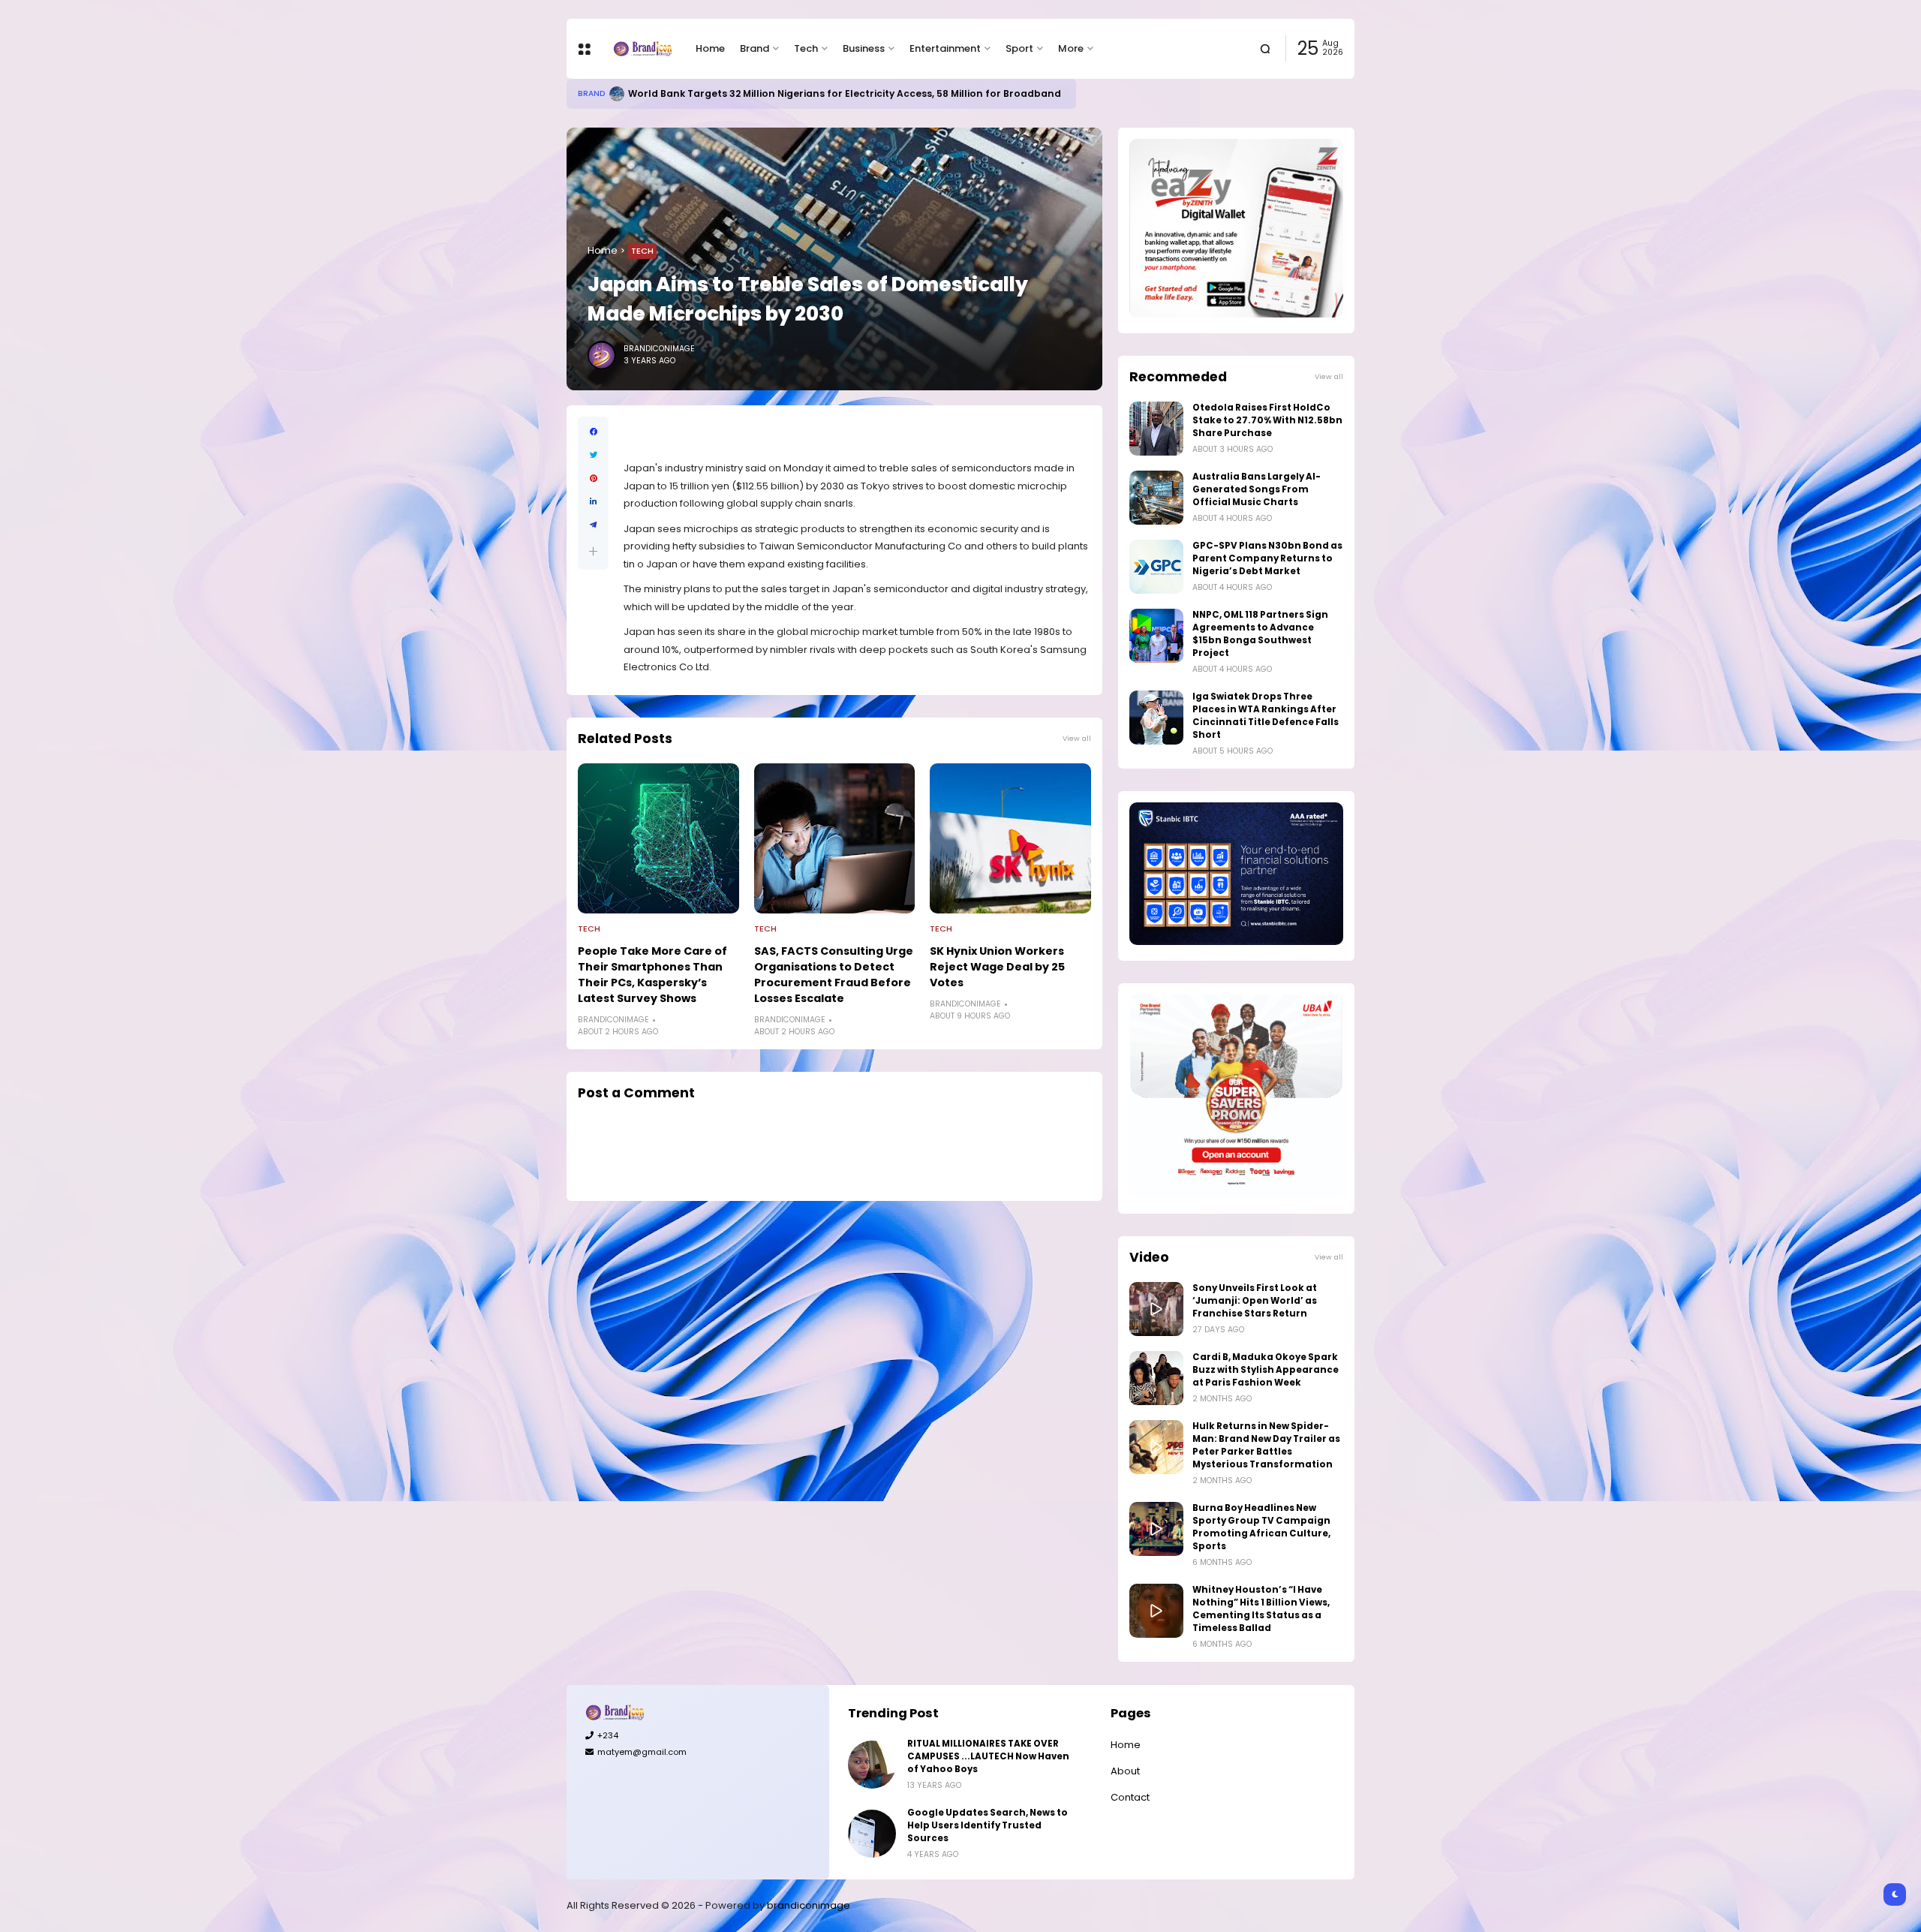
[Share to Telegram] (593, 525)
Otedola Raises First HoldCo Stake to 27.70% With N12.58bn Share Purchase (1267, 420)
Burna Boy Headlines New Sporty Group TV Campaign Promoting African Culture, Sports (1261, 1527)
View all (1077, 738)
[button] (593, 551)
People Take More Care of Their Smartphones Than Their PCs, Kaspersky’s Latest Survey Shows (652, 975)
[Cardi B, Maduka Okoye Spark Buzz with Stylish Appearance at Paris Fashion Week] (1156, 1378)
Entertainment (945, 48)
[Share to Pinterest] (593, 478)
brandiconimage (809, 1905)
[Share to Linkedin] (593, 502)
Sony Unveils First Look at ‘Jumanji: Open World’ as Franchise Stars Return (1255, 1301)
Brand (755, 48)
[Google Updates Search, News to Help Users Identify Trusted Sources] (872, 1834)
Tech (806, 48)
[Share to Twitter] (593, 455)
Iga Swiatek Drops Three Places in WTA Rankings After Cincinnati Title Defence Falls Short (1266, 716)
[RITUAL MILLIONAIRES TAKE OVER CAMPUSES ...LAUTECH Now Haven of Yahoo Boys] (872, 1765)
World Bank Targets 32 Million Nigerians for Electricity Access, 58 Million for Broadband (845, 93)
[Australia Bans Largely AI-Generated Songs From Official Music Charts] (1156, 498)
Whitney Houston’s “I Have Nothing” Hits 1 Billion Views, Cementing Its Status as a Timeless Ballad (1261, 1609)
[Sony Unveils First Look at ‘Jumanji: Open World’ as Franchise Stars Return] (1156, 1309)
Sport (1019, 48)
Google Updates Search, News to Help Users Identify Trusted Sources (988, 1825)
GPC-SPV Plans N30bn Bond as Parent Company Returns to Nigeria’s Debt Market (1267, 558)
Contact (1130, 1797)
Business (864, 48)
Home (710, 48)
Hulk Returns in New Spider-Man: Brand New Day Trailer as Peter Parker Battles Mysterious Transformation (1266, 1445)
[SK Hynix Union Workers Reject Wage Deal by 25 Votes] (1010, 838)
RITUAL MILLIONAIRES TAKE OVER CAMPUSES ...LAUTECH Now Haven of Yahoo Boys (988, 1756)
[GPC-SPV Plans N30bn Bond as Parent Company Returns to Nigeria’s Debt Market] (1156, 567)
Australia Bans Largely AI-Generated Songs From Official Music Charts (1257, 489)
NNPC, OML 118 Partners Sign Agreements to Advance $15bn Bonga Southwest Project (1260, 634)
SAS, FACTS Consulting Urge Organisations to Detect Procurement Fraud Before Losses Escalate (834, 975)
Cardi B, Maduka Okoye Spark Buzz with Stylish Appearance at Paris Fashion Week (1266, 1370)
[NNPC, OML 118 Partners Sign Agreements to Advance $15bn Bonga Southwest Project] (1156, 636)
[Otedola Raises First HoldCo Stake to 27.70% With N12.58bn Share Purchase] (1156, 429)
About (1125, 1771)
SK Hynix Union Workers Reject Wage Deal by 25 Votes (997, 967)
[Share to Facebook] (593, 432)
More (1071, 48)
